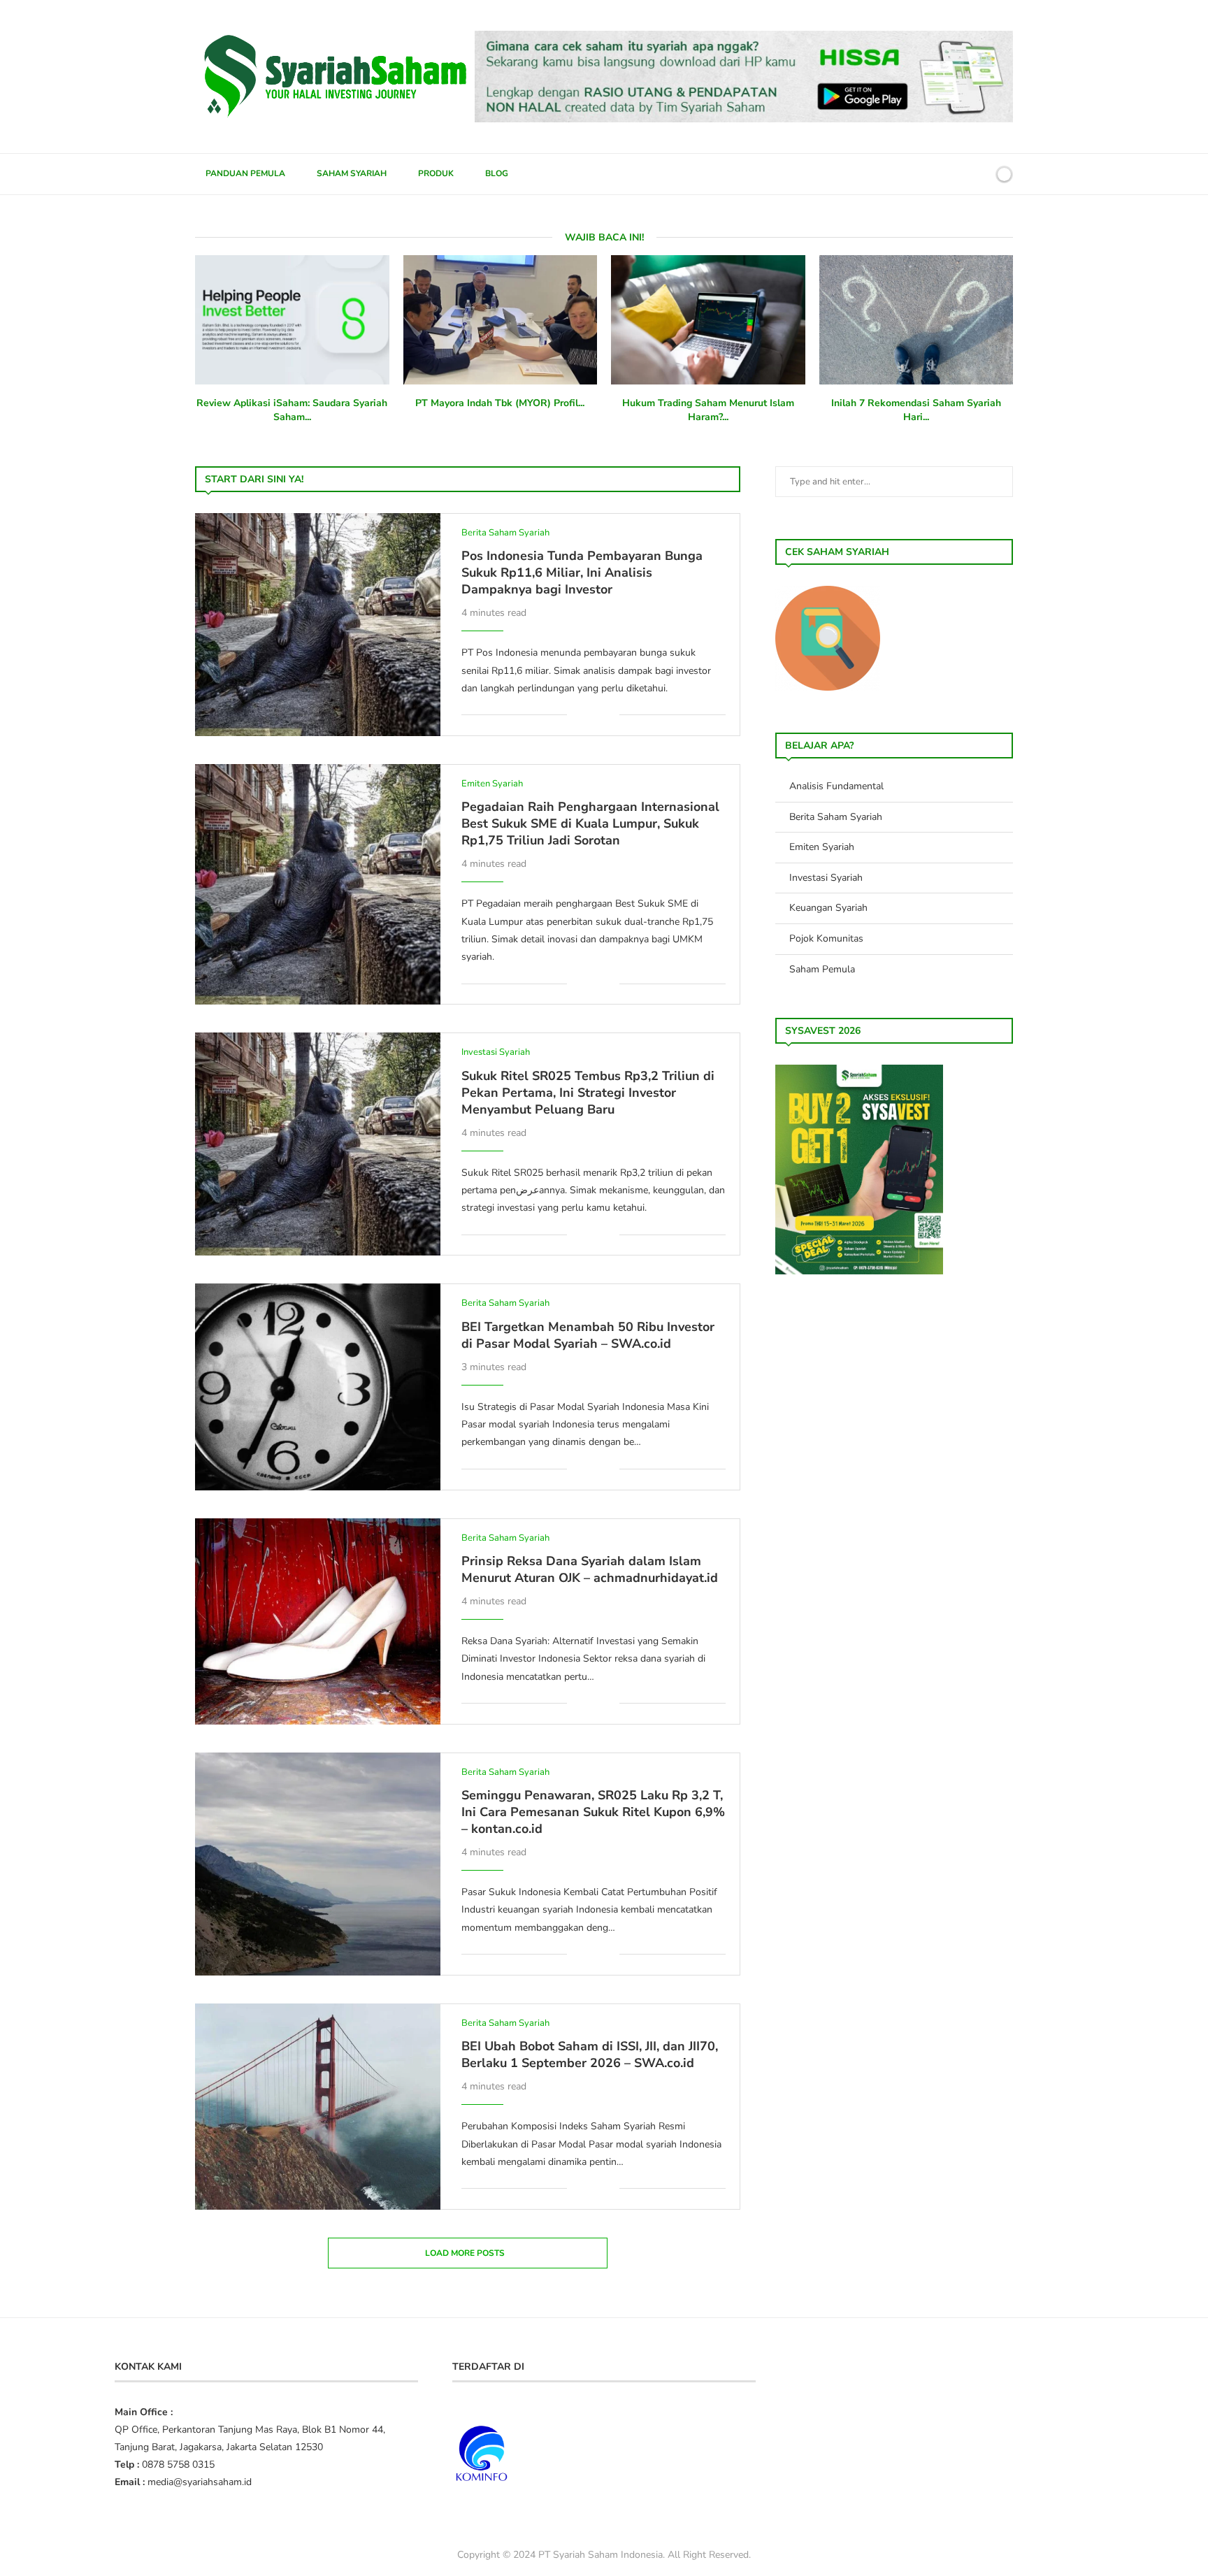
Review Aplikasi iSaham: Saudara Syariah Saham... (292, 410)
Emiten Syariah (822, 847)
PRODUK (436, 173)
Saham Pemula (822, 969)
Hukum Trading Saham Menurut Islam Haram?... (708, 410)
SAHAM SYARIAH (352, 173)
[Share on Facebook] (588, 715)
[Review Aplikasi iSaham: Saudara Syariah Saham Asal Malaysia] (292, 320)
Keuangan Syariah (828, 908)
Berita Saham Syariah (836, 817)
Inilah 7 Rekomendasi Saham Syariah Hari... (916, 410)
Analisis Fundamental (836, 786)
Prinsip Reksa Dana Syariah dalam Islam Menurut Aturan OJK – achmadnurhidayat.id (590, 1569)
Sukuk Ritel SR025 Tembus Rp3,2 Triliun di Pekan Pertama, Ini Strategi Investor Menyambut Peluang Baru (588, 1093)
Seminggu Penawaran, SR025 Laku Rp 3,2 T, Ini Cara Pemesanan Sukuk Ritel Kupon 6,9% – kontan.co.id (593, 1812)
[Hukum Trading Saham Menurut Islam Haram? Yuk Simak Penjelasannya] (708, 320)
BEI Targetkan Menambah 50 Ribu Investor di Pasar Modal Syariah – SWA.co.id (588, 1335)
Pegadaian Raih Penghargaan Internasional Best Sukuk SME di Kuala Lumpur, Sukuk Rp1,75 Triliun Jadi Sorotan (590, 823)
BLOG (497, 173)
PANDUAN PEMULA (245, 173)
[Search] (980, 174)
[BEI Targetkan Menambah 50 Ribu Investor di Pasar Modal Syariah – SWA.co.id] (318, 1387)
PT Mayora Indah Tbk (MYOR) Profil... (500, 403)
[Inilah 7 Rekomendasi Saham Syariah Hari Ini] (916, 320)
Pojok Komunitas (826, 938)
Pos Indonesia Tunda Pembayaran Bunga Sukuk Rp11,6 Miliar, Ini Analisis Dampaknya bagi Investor (582, 573)
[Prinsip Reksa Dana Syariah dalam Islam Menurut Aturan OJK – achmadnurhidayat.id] (318, 1621)
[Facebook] (932, 174)
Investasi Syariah (826, 878)
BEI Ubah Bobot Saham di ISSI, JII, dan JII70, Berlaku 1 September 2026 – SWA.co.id (590, 2055)
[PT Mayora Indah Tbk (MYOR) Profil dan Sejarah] (501, 320)
